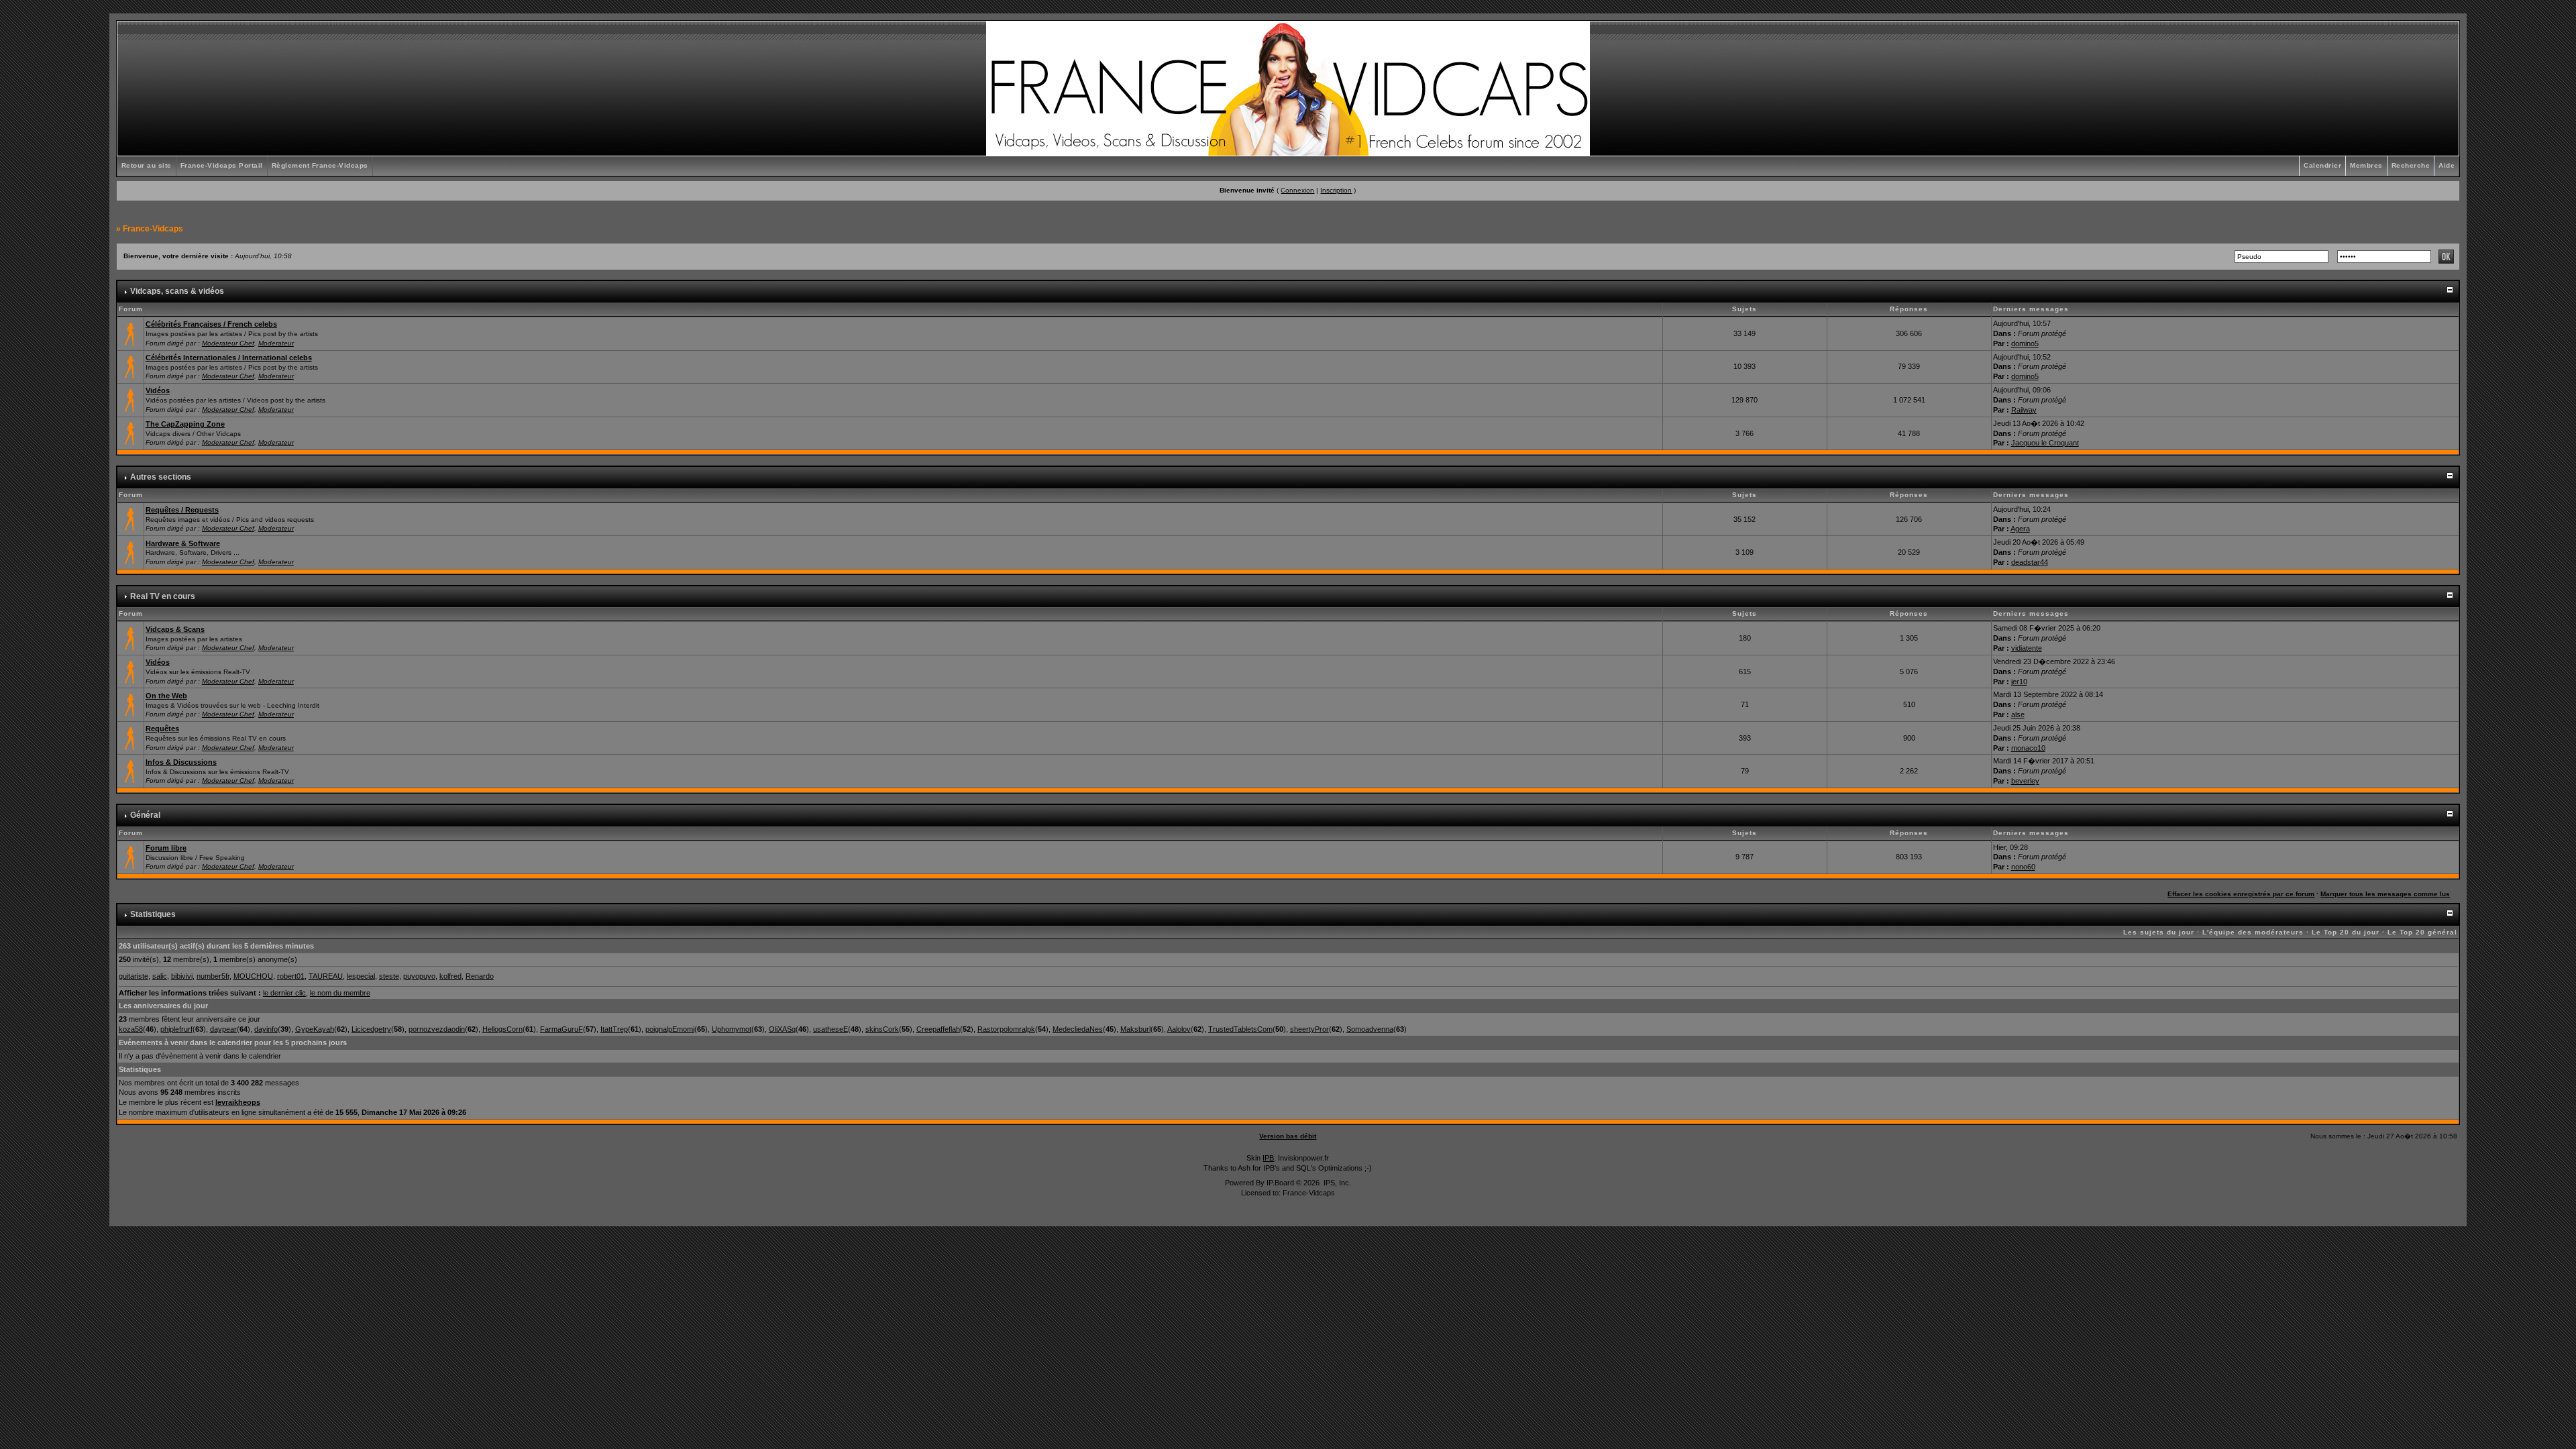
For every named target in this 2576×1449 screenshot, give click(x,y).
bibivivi (182, 976)
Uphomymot (732, 1029)
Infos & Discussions (181, 762)
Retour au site (147, 165)
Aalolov (1179, 1029)
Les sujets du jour (2159, 932)
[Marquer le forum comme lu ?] (130, 333)
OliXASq (782, 1029)
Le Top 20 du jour (2346, 932)
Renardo (480, 976)
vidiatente (2027, 648)
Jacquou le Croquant (2045, 443)
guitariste (133, 976)
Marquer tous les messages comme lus (2385, 894)
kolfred (450, 976)
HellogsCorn (502, 1029)
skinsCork (882, 1029)
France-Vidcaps (153, 229)
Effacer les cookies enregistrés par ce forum (2241, 894)
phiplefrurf (176, 1029)
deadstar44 (2030, 562)
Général (145, 815)
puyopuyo (419, 976)
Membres (2366, 165)
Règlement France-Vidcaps (320, 165)
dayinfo (266, 1029)
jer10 (2019, 682)
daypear (223, 1029)
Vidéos (158, 390)
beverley (2025, 781)
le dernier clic (284, 993)
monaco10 (2028, 748)
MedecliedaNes (1078, 1029)
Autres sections (161, 477)
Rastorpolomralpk (1006, 1029)
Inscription (1336, 190)
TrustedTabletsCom (1240, 1029)
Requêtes (162, 729)
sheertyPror (1309, 1029)
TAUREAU (326, 976)
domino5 (2025, 343)
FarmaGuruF (561, 1029)
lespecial (361, 976)
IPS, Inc (1336, 1183)
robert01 (291, 976)
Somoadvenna (1370, 1029)
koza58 (131, 1029)
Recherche (2411, 165)
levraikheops (238, 1102)
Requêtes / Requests (182, 510)
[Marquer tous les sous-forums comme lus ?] (130, 399)
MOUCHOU (253, 976)
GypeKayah (315, 1029)
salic (160, 976)
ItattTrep (614, 1029)
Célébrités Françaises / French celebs (211, 324)
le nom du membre (340, 993)
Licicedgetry (371, 1029)
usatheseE (830, 1029)
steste (389, 976)
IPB (1268, 1158)
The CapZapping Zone (185, 424)
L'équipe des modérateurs (2253, 932)
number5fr (213, 976)
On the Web (166, 696)
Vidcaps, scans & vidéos (177, 291)
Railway (2024, 410)
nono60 (2023, 867)
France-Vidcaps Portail (222, 165)
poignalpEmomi (670, 1029)
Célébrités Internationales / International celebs (229, 358)
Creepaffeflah (938, 1029)
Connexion (1297, 190)
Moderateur (276, 343)
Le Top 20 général (2422, 932)
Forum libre (166, 848)
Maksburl (1135, 1029)
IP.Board (1280, 1183)
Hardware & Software (183, 543)
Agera (2020, 529)
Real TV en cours (163, 596)
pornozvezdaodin (437, 1029)
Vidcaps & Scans (175, 629)
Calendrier (2322, 165)
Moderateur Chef (228, 343)
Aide (2447, 165)
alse (2018, 714)
